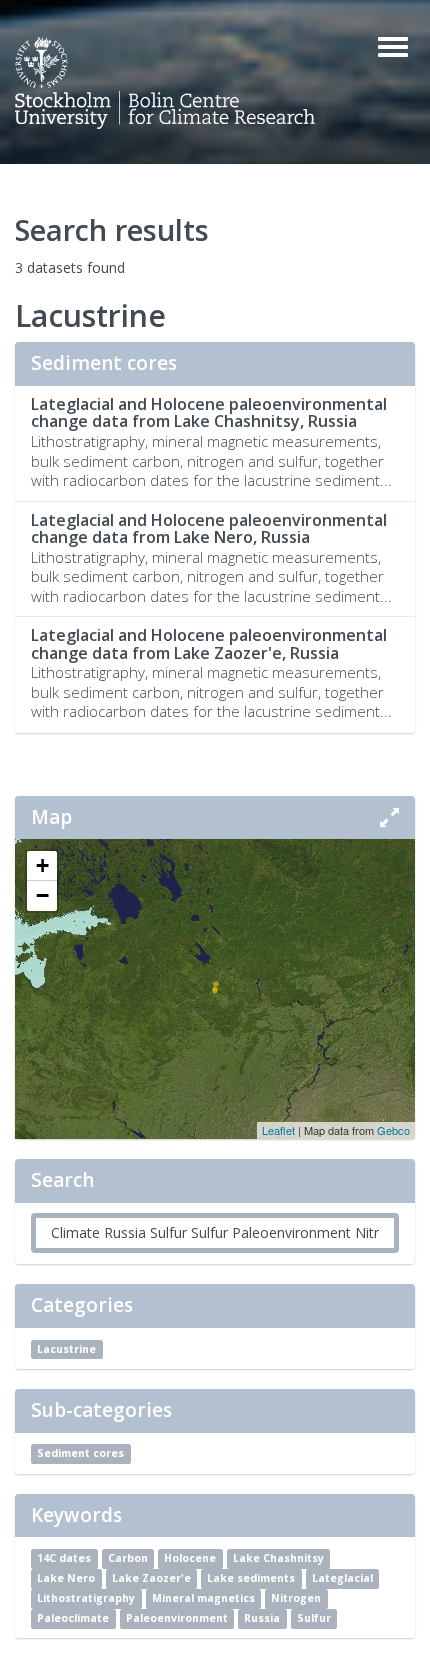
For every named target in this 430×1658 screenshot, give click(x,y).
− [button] (42, 895)
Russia (262, 1618)
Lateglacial (342, 1578)
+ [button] (42, 865)
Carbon (128, 1558)
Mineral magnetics (203, 1598)
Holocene (190, 1558)
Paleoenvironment (177, 1618)
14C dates (64, 1558)
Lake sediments (251, 1578)
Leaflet (278, 1130)
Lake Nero (66, 1578)
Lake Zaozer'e (151, 1578)
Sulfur (314, 1618)
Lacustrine (66, 1349)
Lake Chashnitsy (278, 1558)
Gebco (393, 1130)
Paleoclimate (73, 1618)
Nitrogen (296, 1598)
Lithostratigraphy (86, 1598)
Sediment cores (80, 1454)
